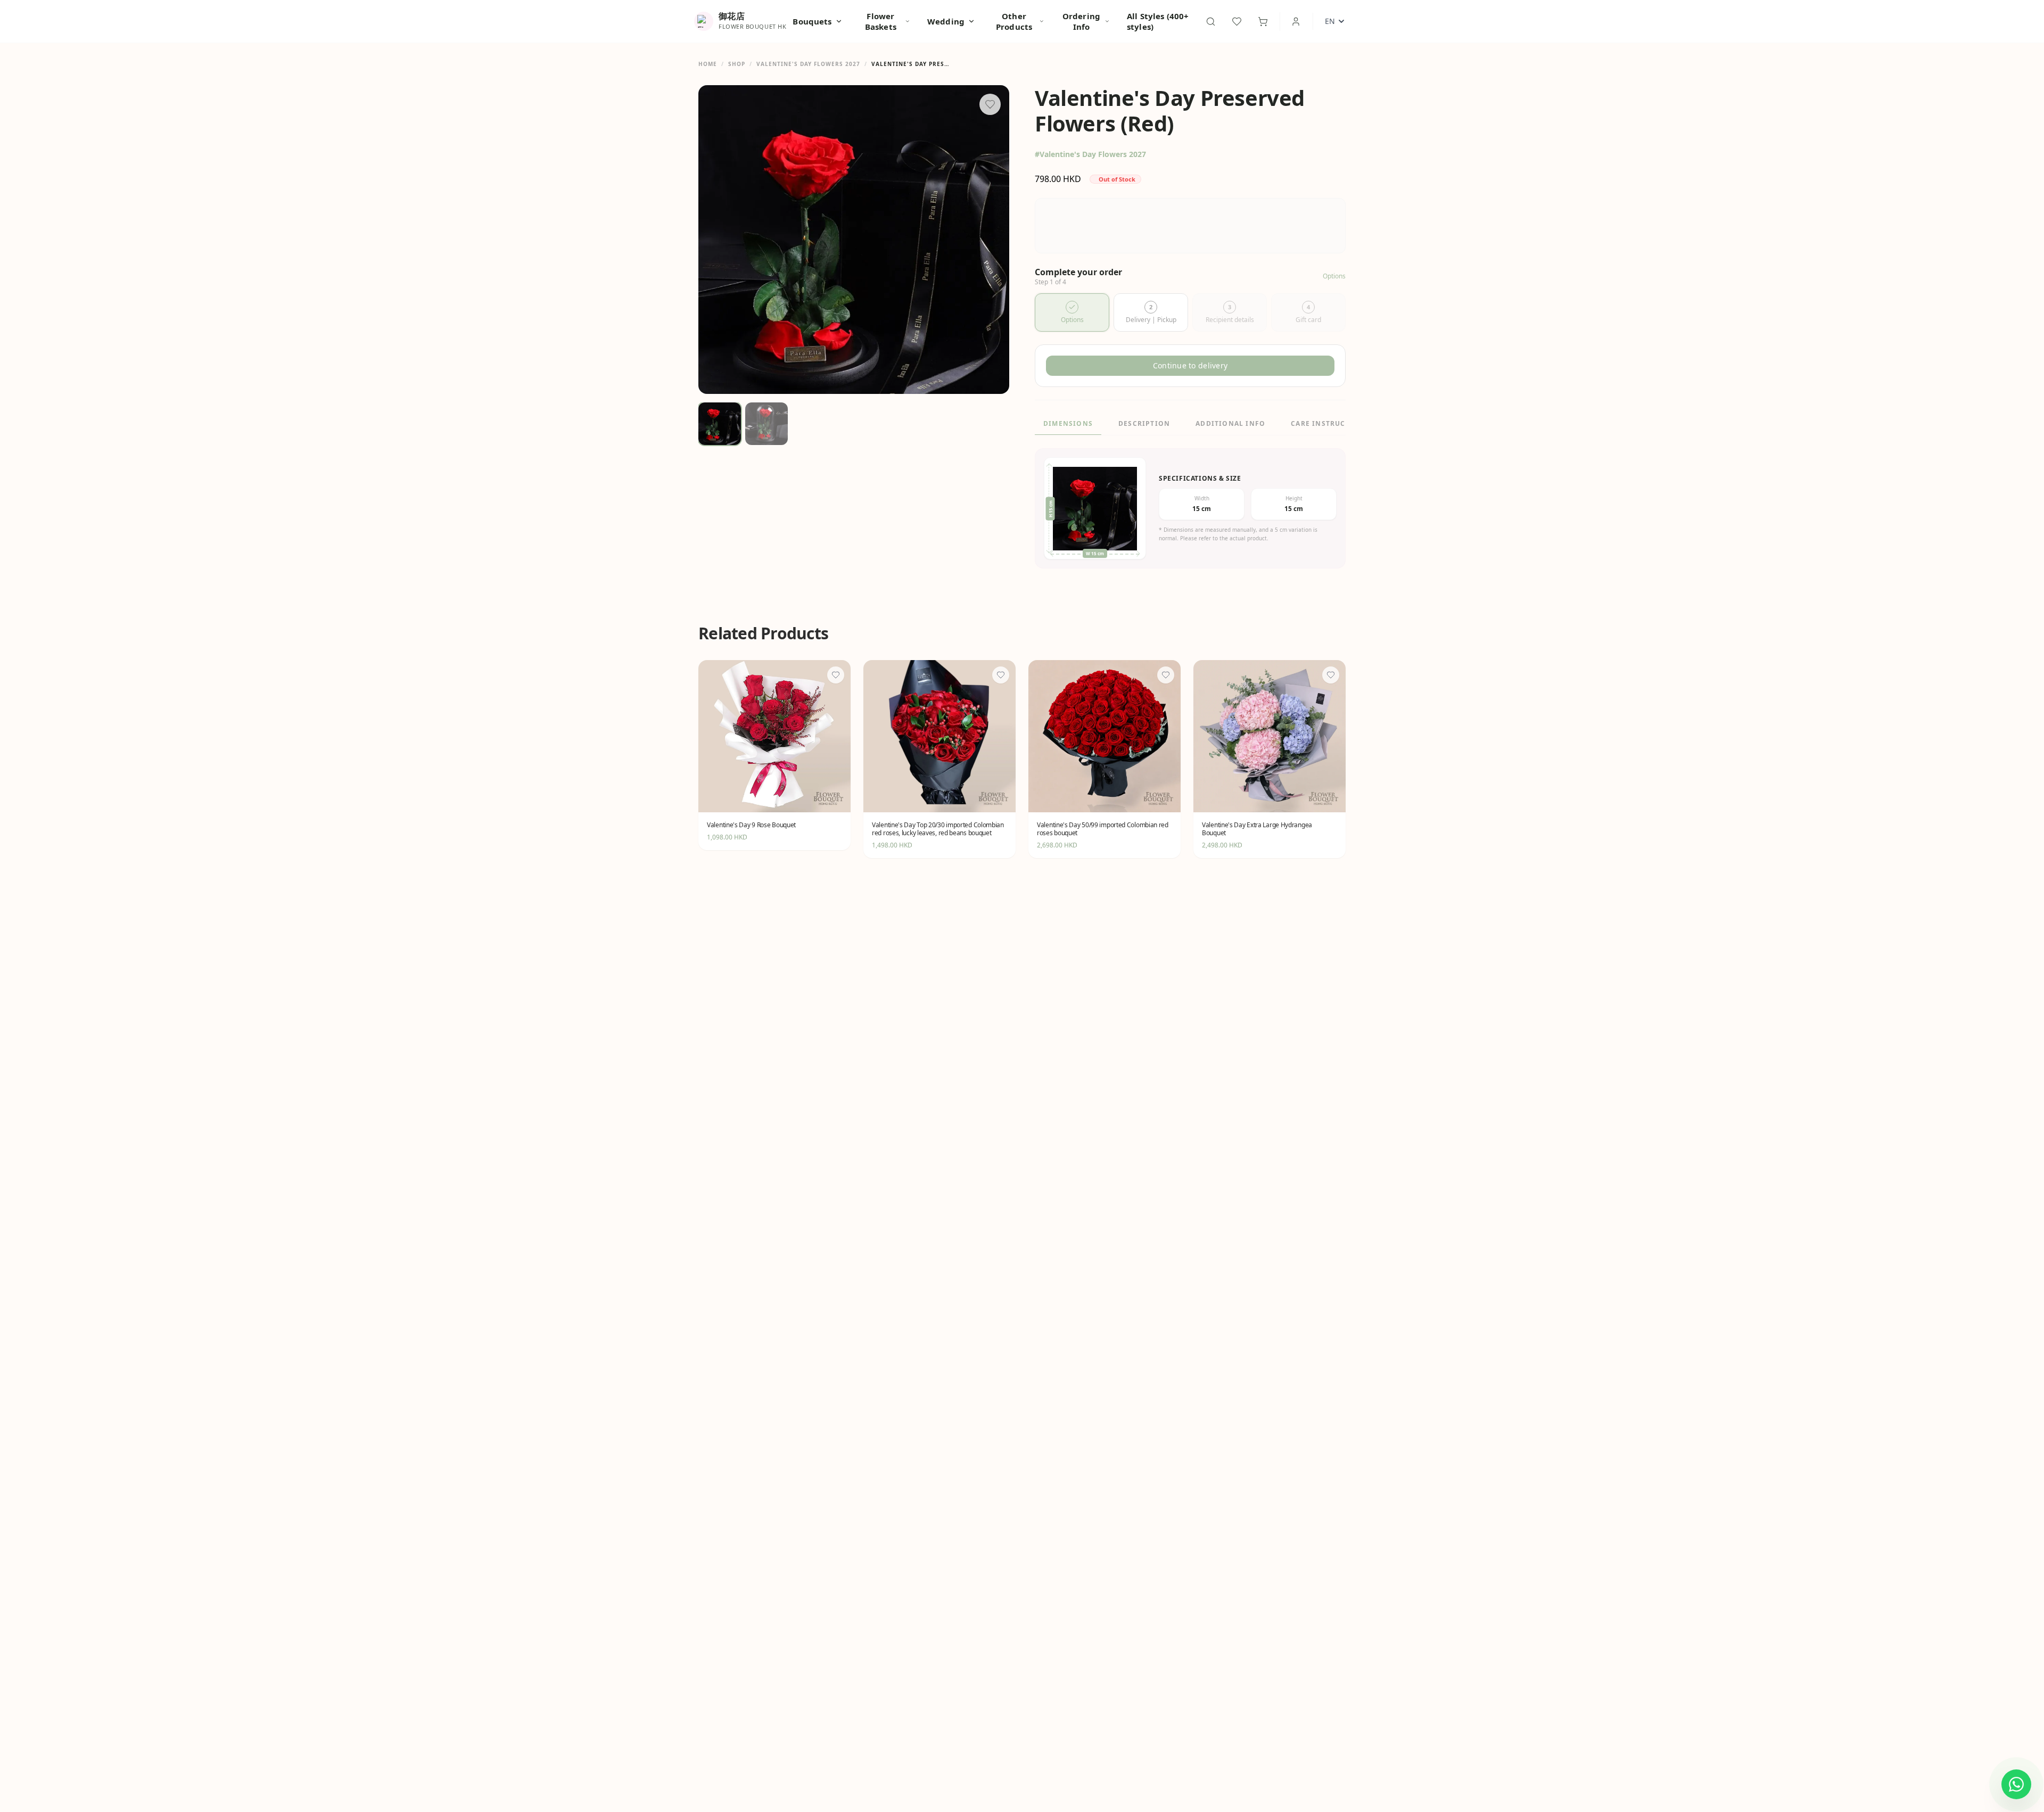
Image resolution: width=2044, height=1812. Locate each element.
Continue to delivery (1190, 365)
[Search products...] (1211, 22)
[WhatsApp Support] (2016, 1784)
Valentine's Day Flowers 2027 (808, 64)
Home (708, 64)
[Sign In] (1296, 22)
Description (1144, 423)
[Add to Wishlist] (990, 104)
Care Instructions (1330, 423)
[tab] (1072, 312)
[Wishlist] (1237, 22)
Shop (737, 64)
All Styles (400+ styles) (1158, 21)
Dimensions (1068, 423)
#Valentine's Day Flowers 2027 (1090, 154)
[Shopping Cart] (1263, 22)
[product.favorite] (836, 675)
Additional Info (1230, 423)
